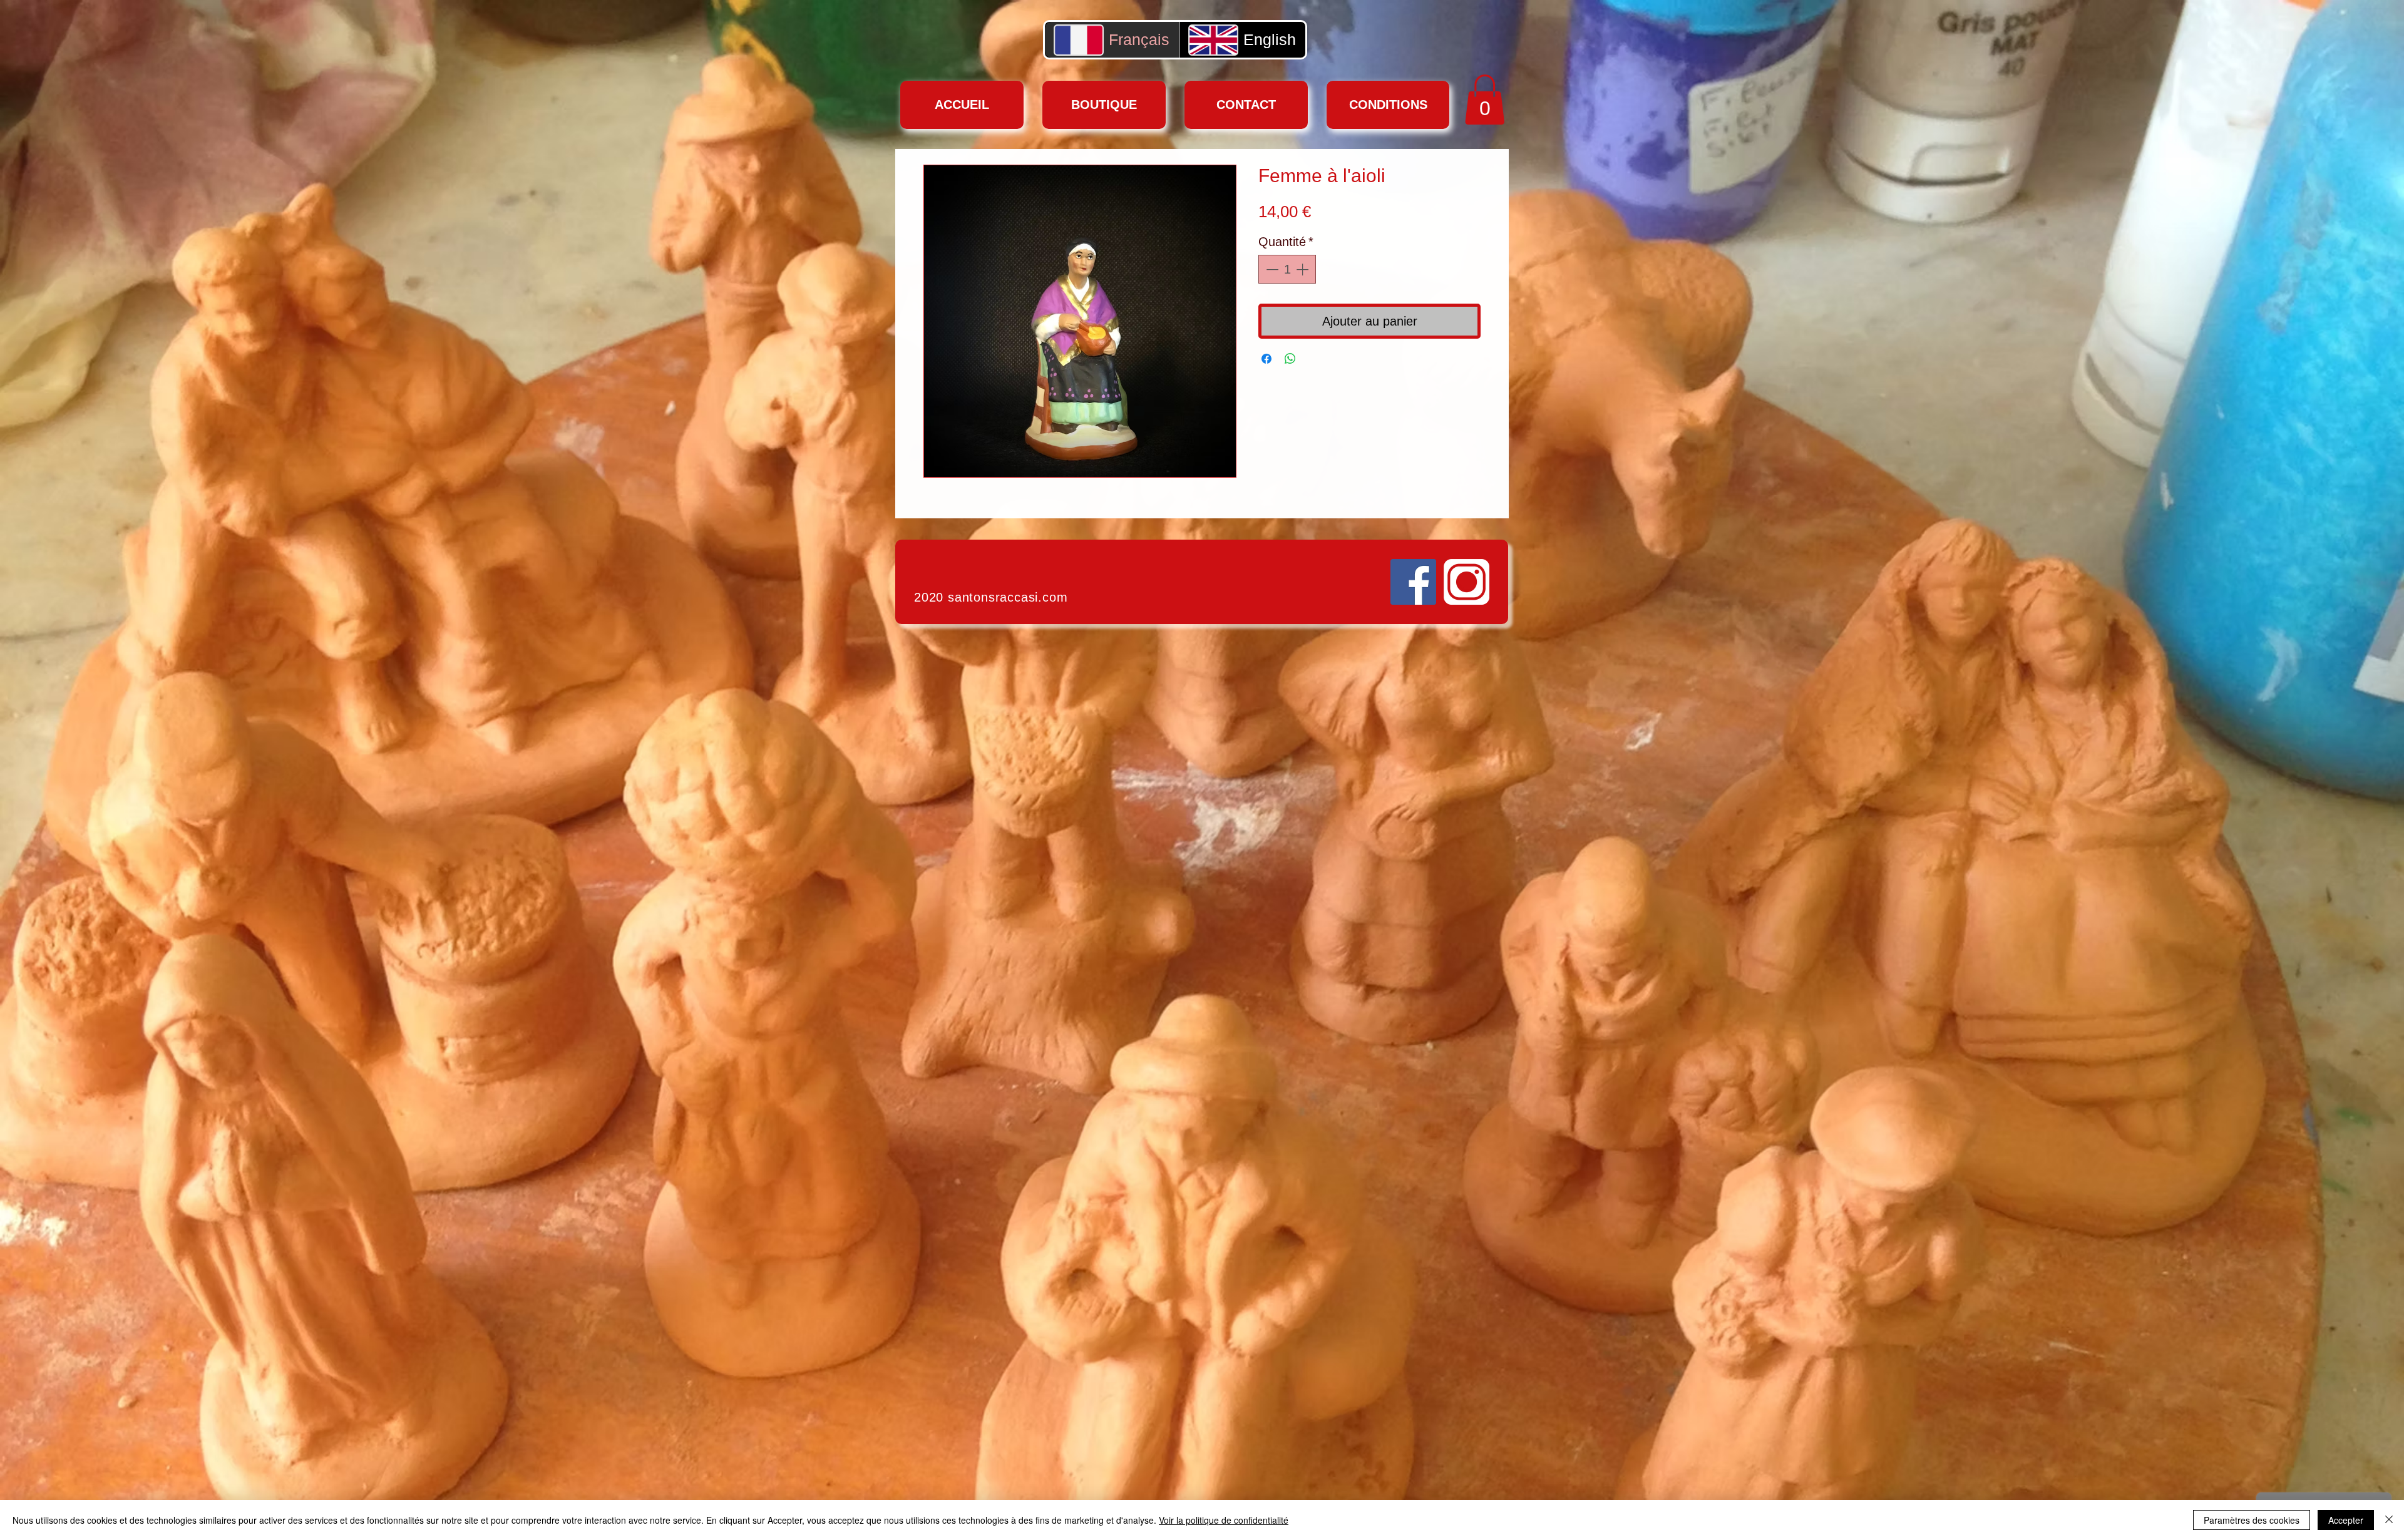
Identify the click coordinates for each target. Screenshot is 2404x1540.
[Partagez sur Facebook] (1266, 359)
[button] (1485, 100)
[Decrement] (1271, 269)
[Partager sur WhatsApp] (1290, 359)
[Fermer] (2389, 1520)
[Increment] (1303, 269)
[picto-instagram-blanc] (1467, 582)
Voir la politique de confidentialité (1224, 1520)
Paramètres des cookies (2252, 1520)
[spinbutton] (1287, 269)
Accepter (2346, 1520)
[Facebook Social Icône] (1413, 582)
